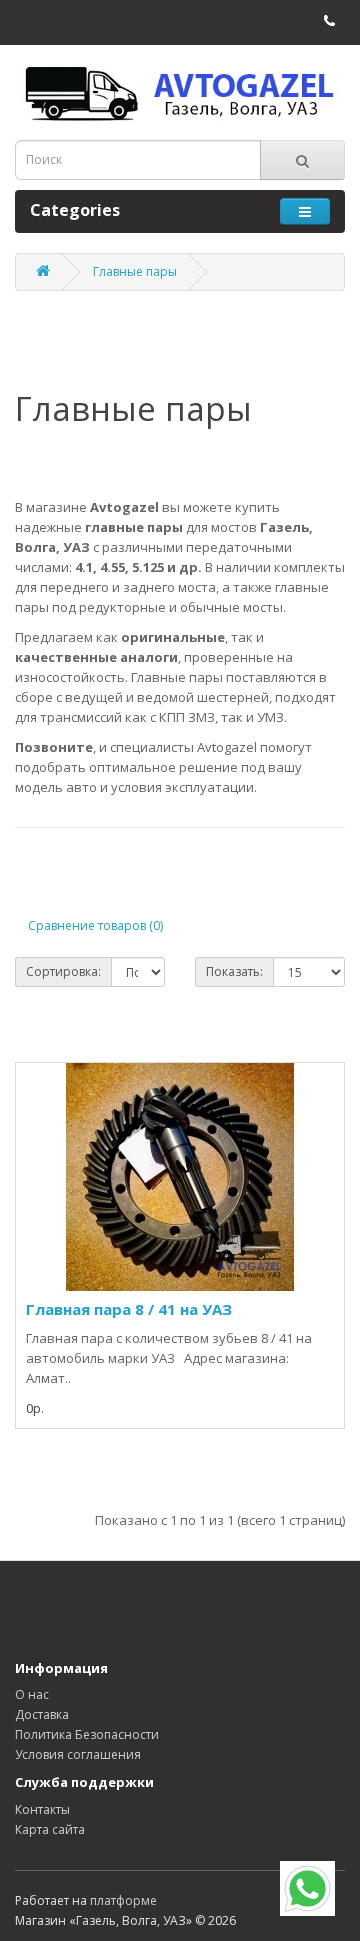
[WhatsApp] (307, 1888)
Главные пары (135, 271)
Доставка (42, 1714)
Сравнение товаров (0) (95, 925)
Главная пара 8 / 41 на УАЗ (129, 1309)
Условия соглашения (78, 1754)
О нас (32, 1694)
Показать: (234, 971)
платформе (123, 1900)
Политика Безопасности (87, 1734)
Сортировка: (63, 971)
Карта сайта (50, 1829)
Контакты (42, 1809)
